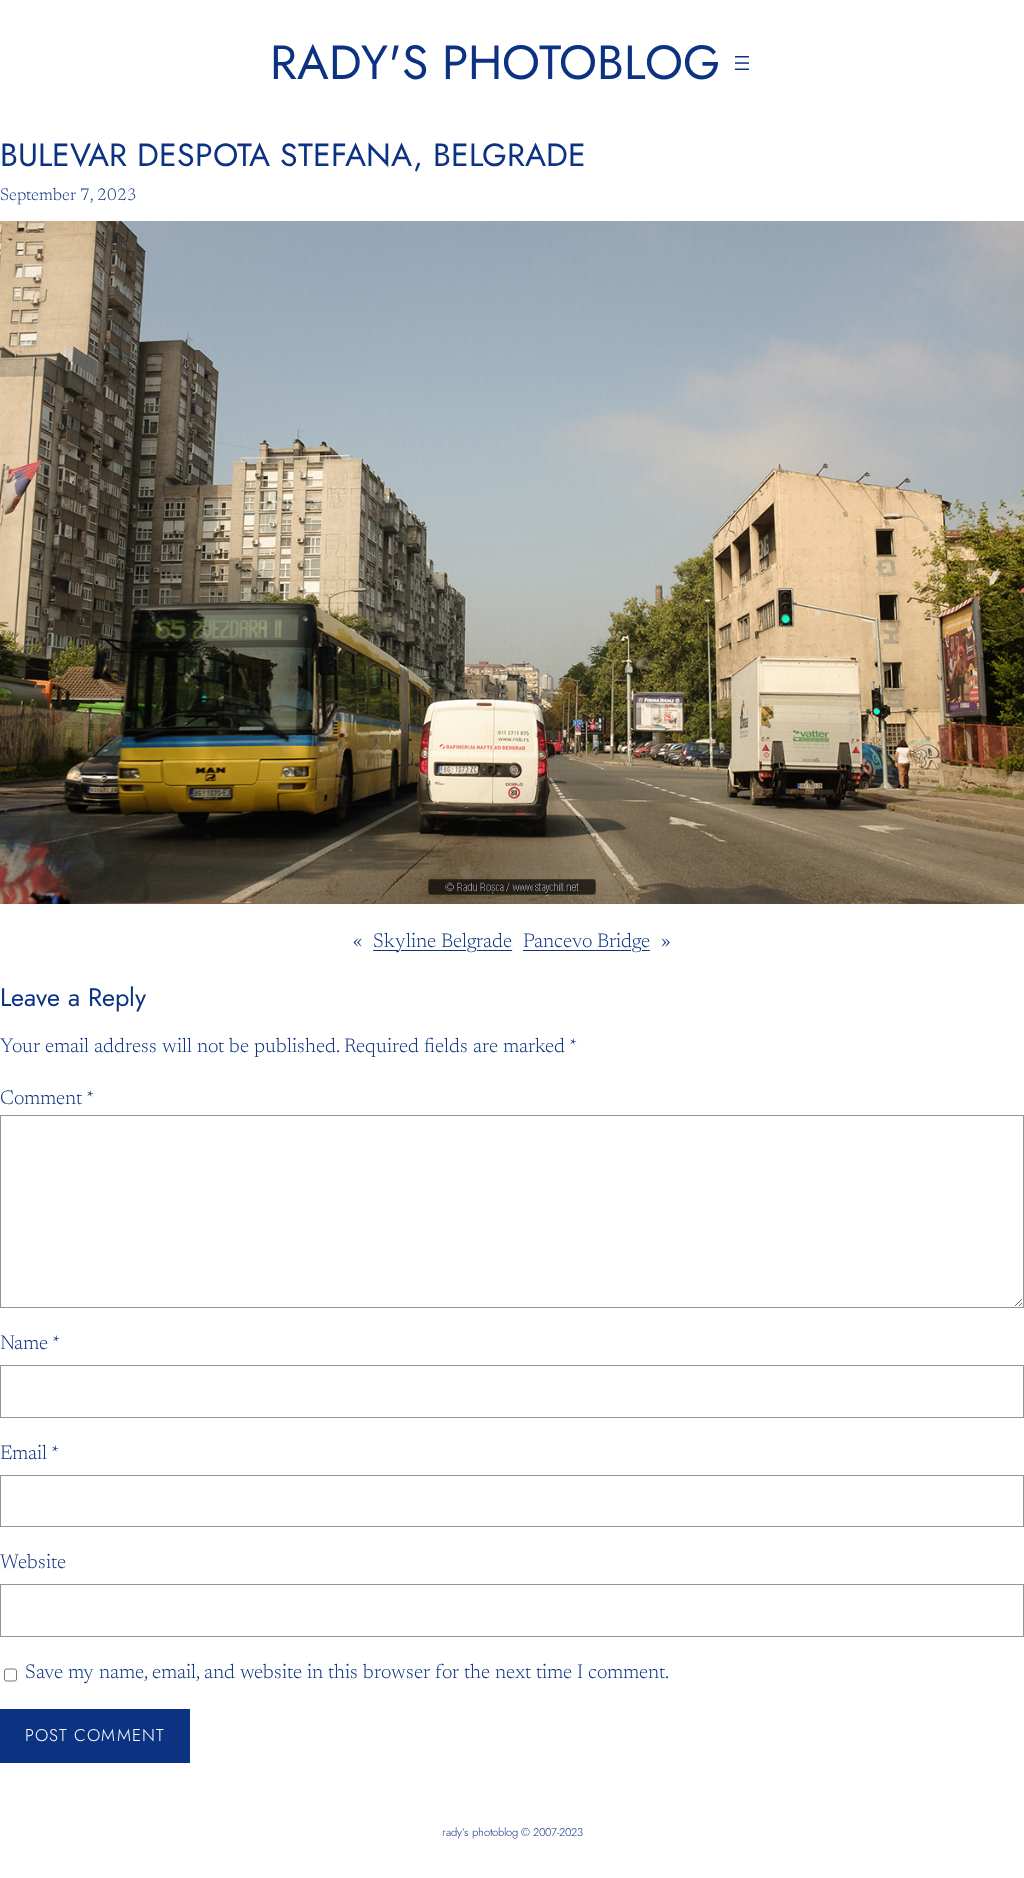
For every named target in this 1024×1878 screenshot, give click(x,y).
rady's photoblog (495, 62)
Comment (47, 1099)
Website (33, 1563)
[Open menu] (742, 63)
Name (30, 1344)
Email (29, 1454)
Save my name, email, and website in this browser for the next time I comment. (347, 1673)
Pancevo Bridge (586, 942)
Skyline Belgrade (442, 942)
